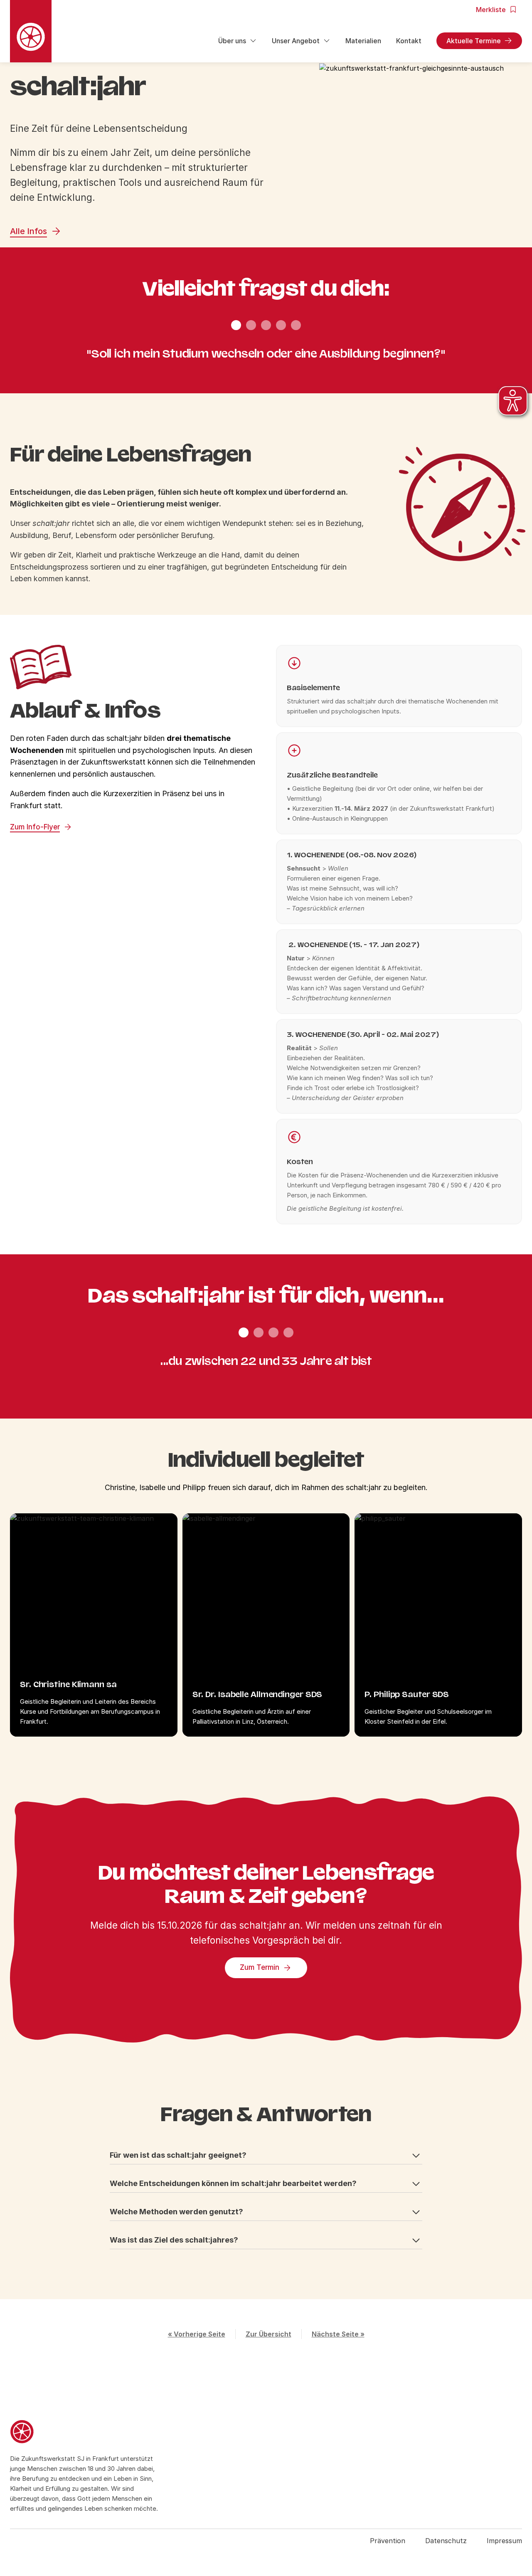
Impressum (504, 2541)
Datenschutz (446, 2541)
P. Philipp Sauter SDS (407, 1694)
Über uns (232, 41)
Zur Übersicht (268, 2334)
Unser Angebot (296, 41)
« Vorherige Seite (197, 2334)
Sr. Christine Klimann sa (68, 1684)
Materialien (363, 41)
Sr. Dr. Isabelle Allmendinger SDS (257, 1694)
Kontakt (409, 41)
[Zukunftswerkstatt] (87, 2433)
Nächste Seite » (338, 2334)
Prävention (388, 2541)
